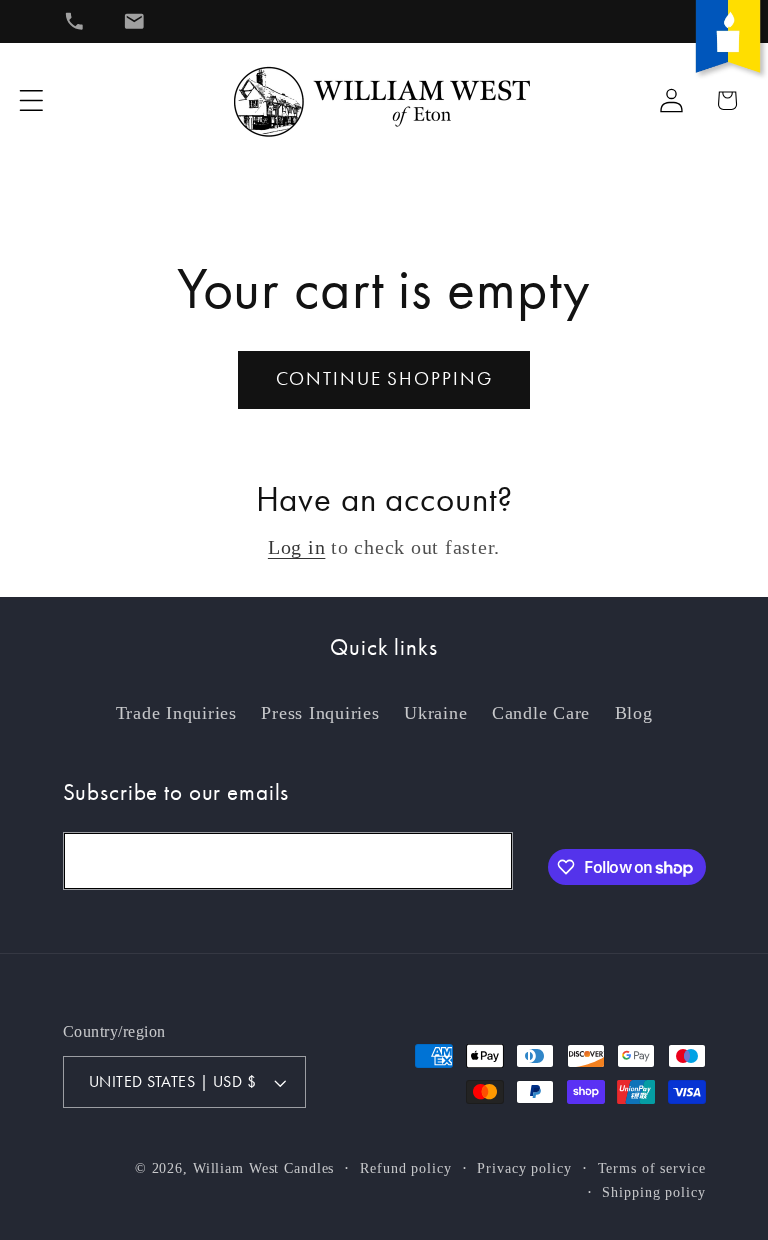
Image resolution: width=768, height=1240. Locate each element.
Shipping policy (653, 1192)
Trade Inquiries (176, 713)
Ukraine (435, 713)
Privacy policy (524, 1168)
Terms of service (652, 1168)
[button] (31, 100)
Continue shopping (384, 379)
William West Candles (264, 1168)
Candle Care (541, 713)
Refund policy (405, 1168)
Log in (297, 547)
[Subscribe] (484, 861)
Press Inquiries (320, 713)
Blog (634, 713)
